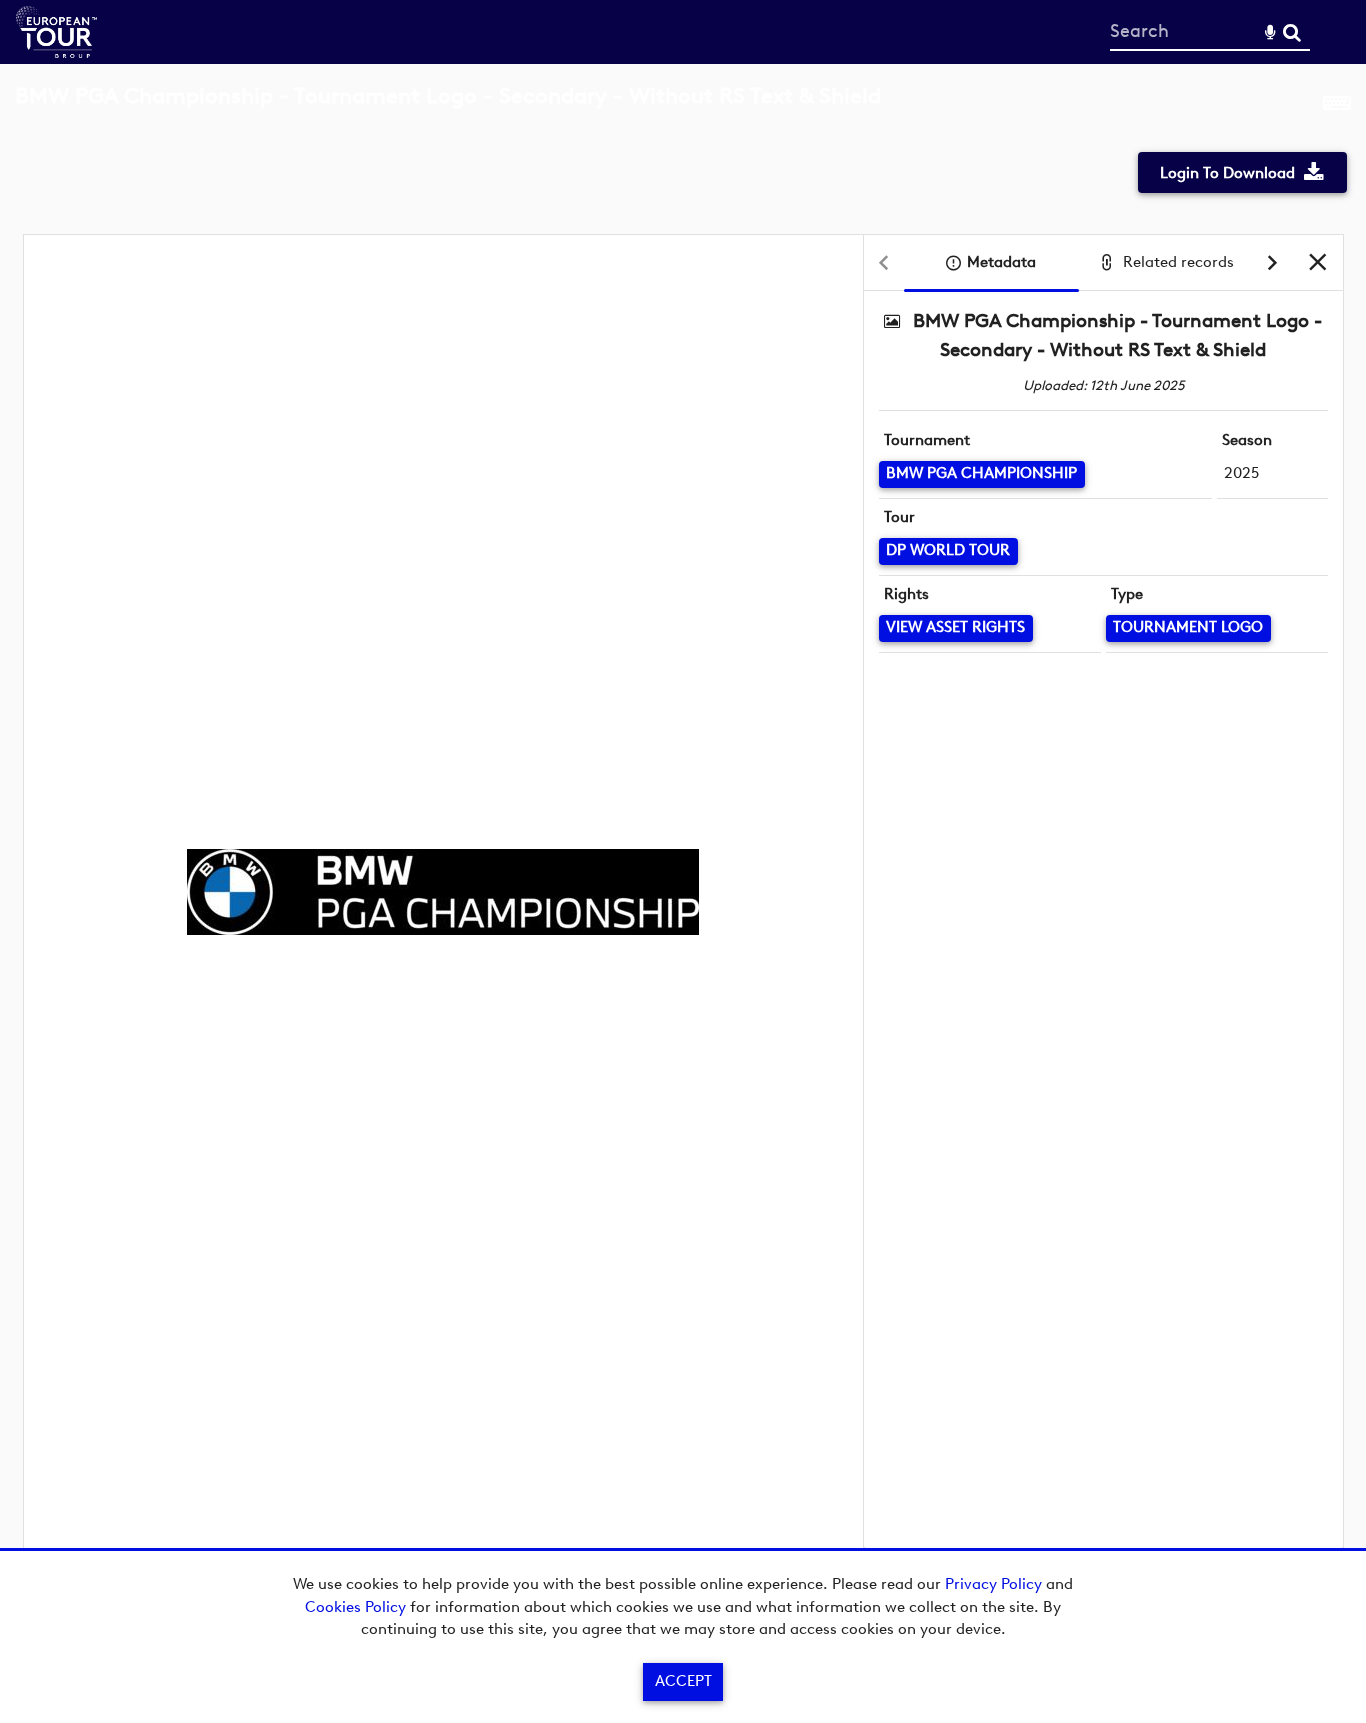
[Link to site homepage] (56, 52)
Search (1291, 32)
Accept (683, 1681)
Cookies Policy (355, 1607)
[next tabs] (1273, 263)
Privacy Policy (993, 1584)
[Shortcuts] (1337, 107)
